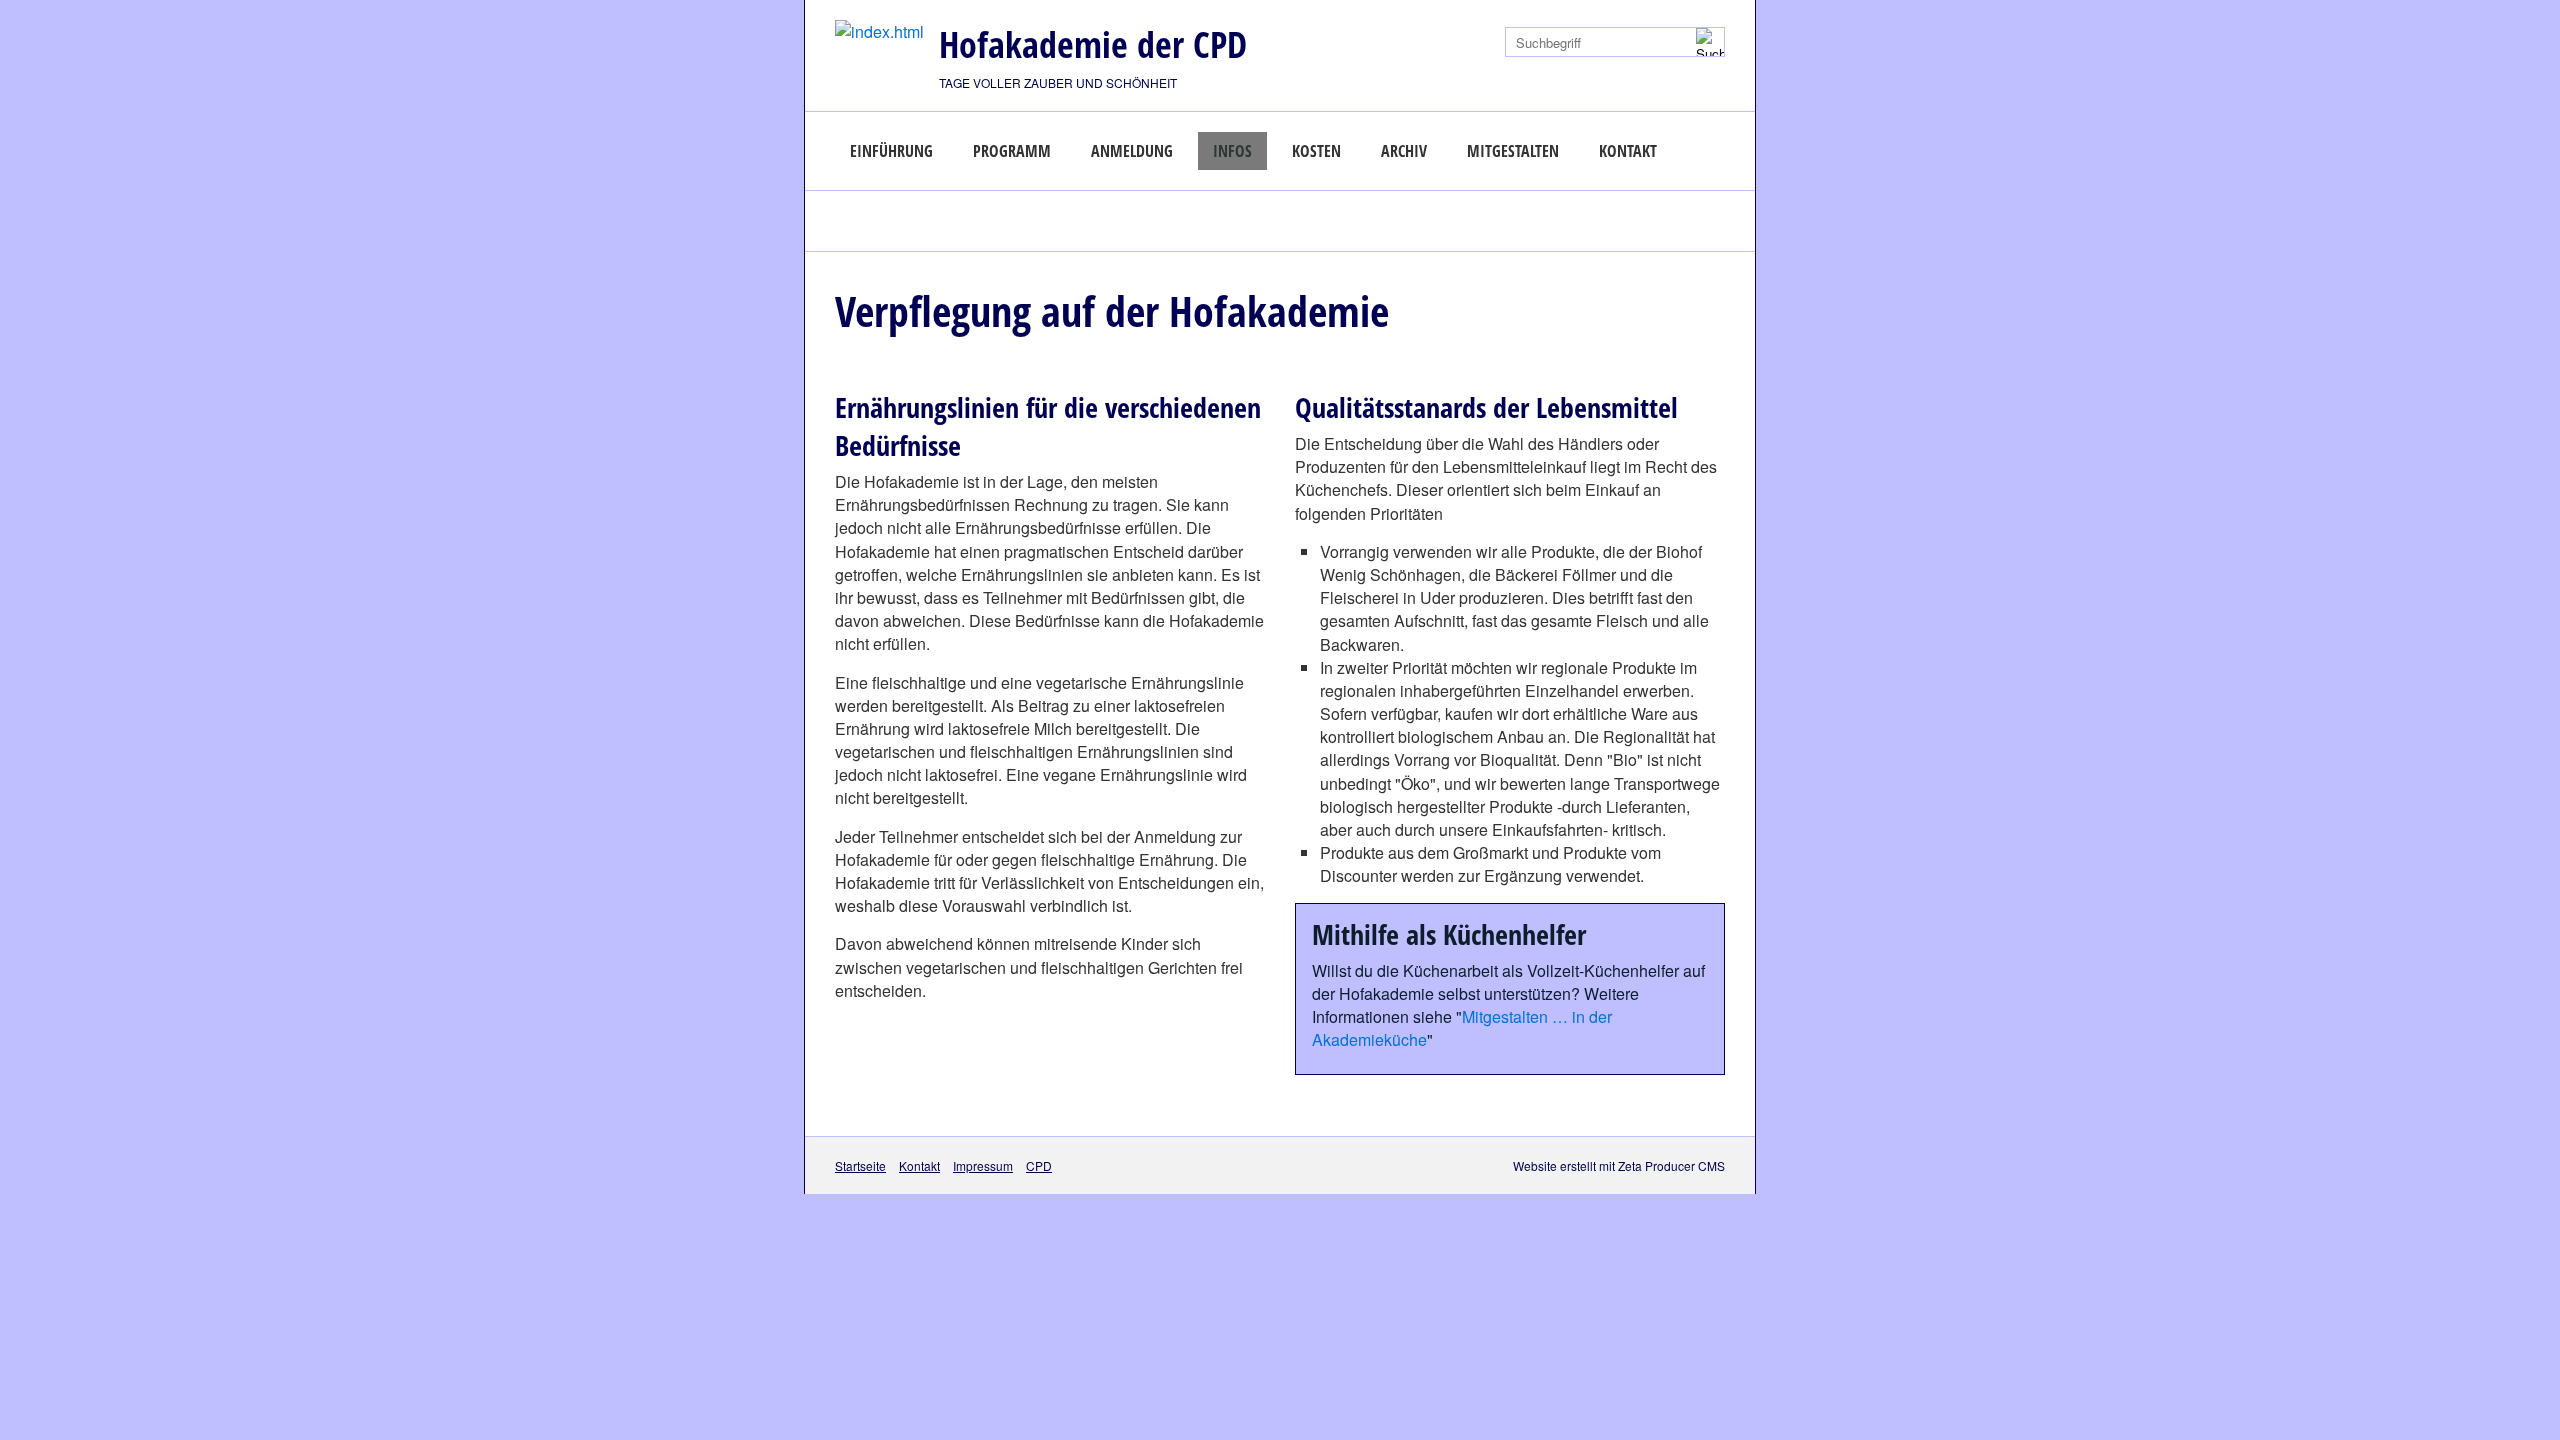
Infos (1232, 151)
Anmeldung (1132, 151)
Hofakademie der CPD (1093, 44)
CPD (1039, 1165)
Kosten (1316, 151)
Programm (1012, 151)
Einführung (891, 151)
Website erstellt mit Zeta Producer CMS (1619, 1165)
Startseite (860, 1165)
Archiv (1404, 151)
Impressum (983, 1165)
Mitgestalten (1513, 151)
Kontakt (1628, 151)
